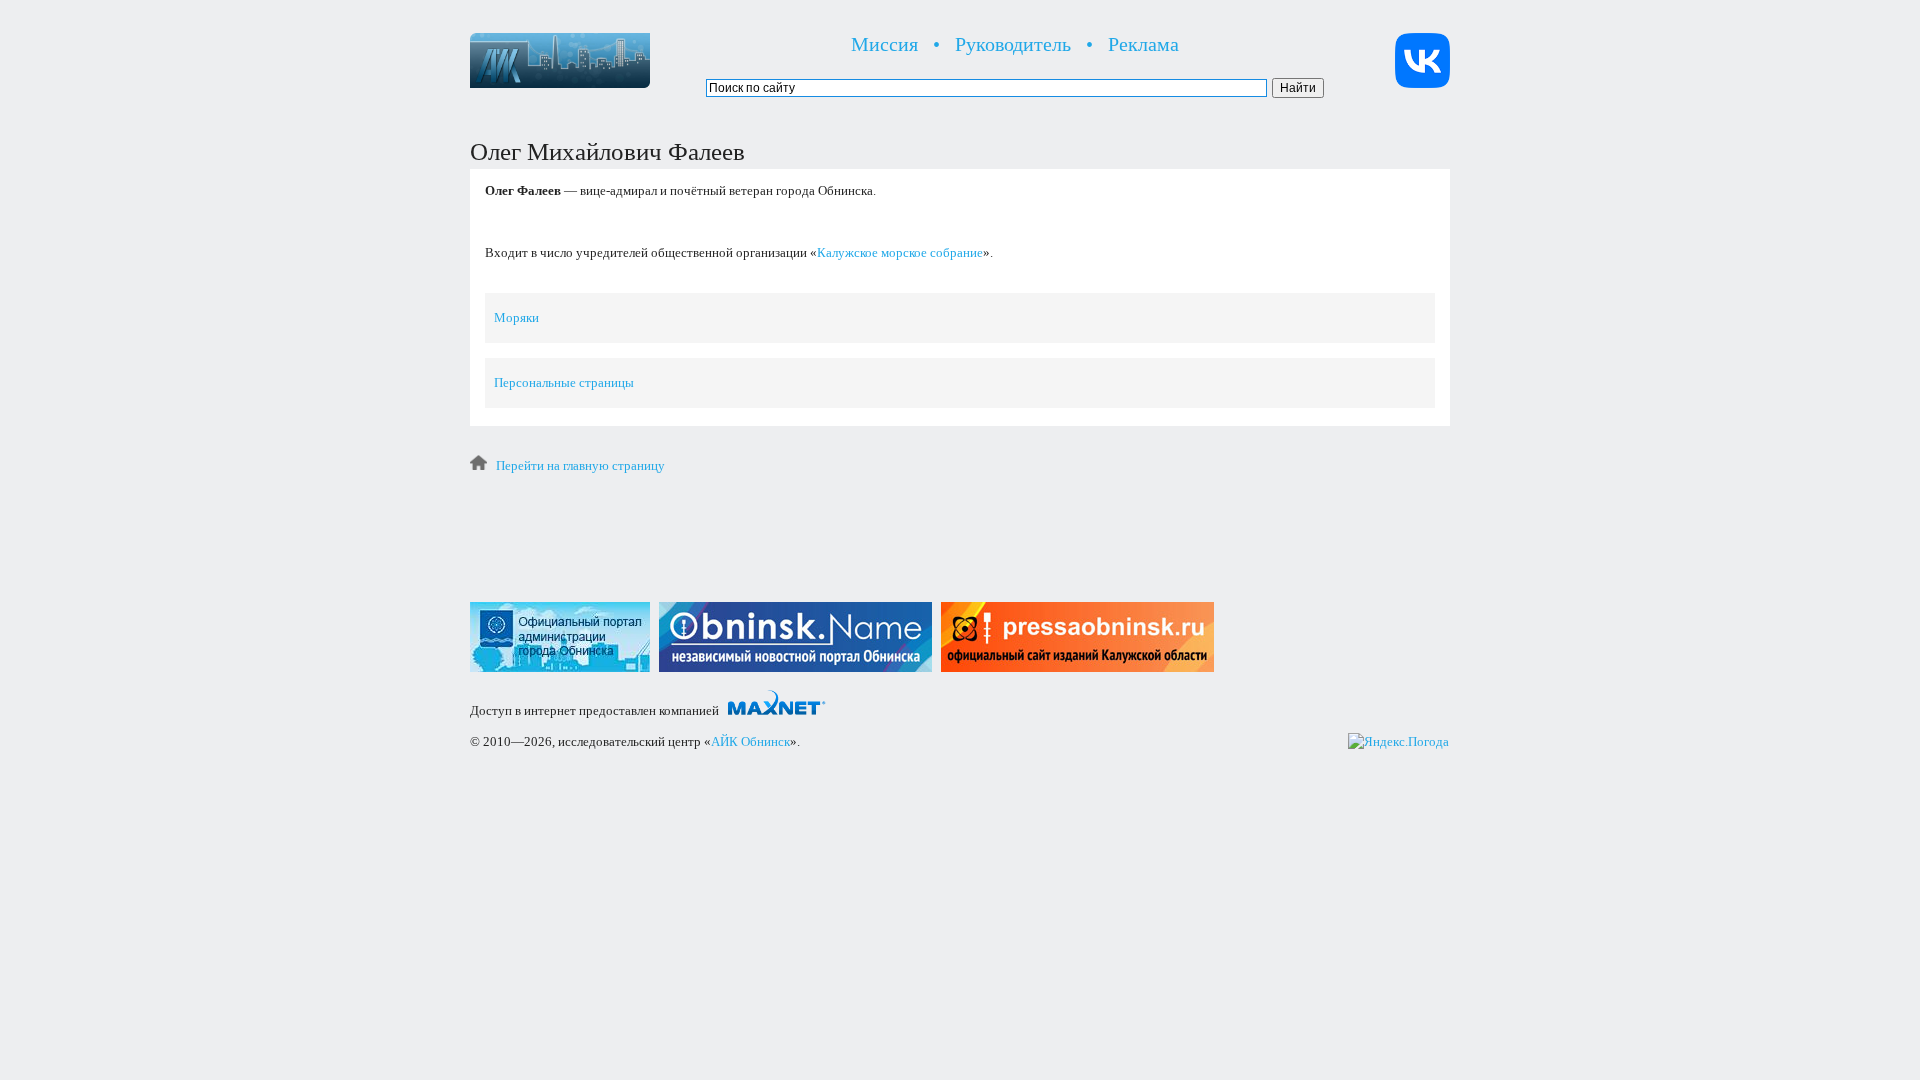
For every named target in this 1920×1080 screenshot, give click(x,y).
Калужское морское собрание (900, 252)
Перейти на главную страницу (580, 465)
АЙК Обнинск (750, 741)
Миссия (884, 44)
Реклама (1143, 44)
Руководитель (1013, 44)
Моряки (516, 317)
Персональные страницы (564, 382)
